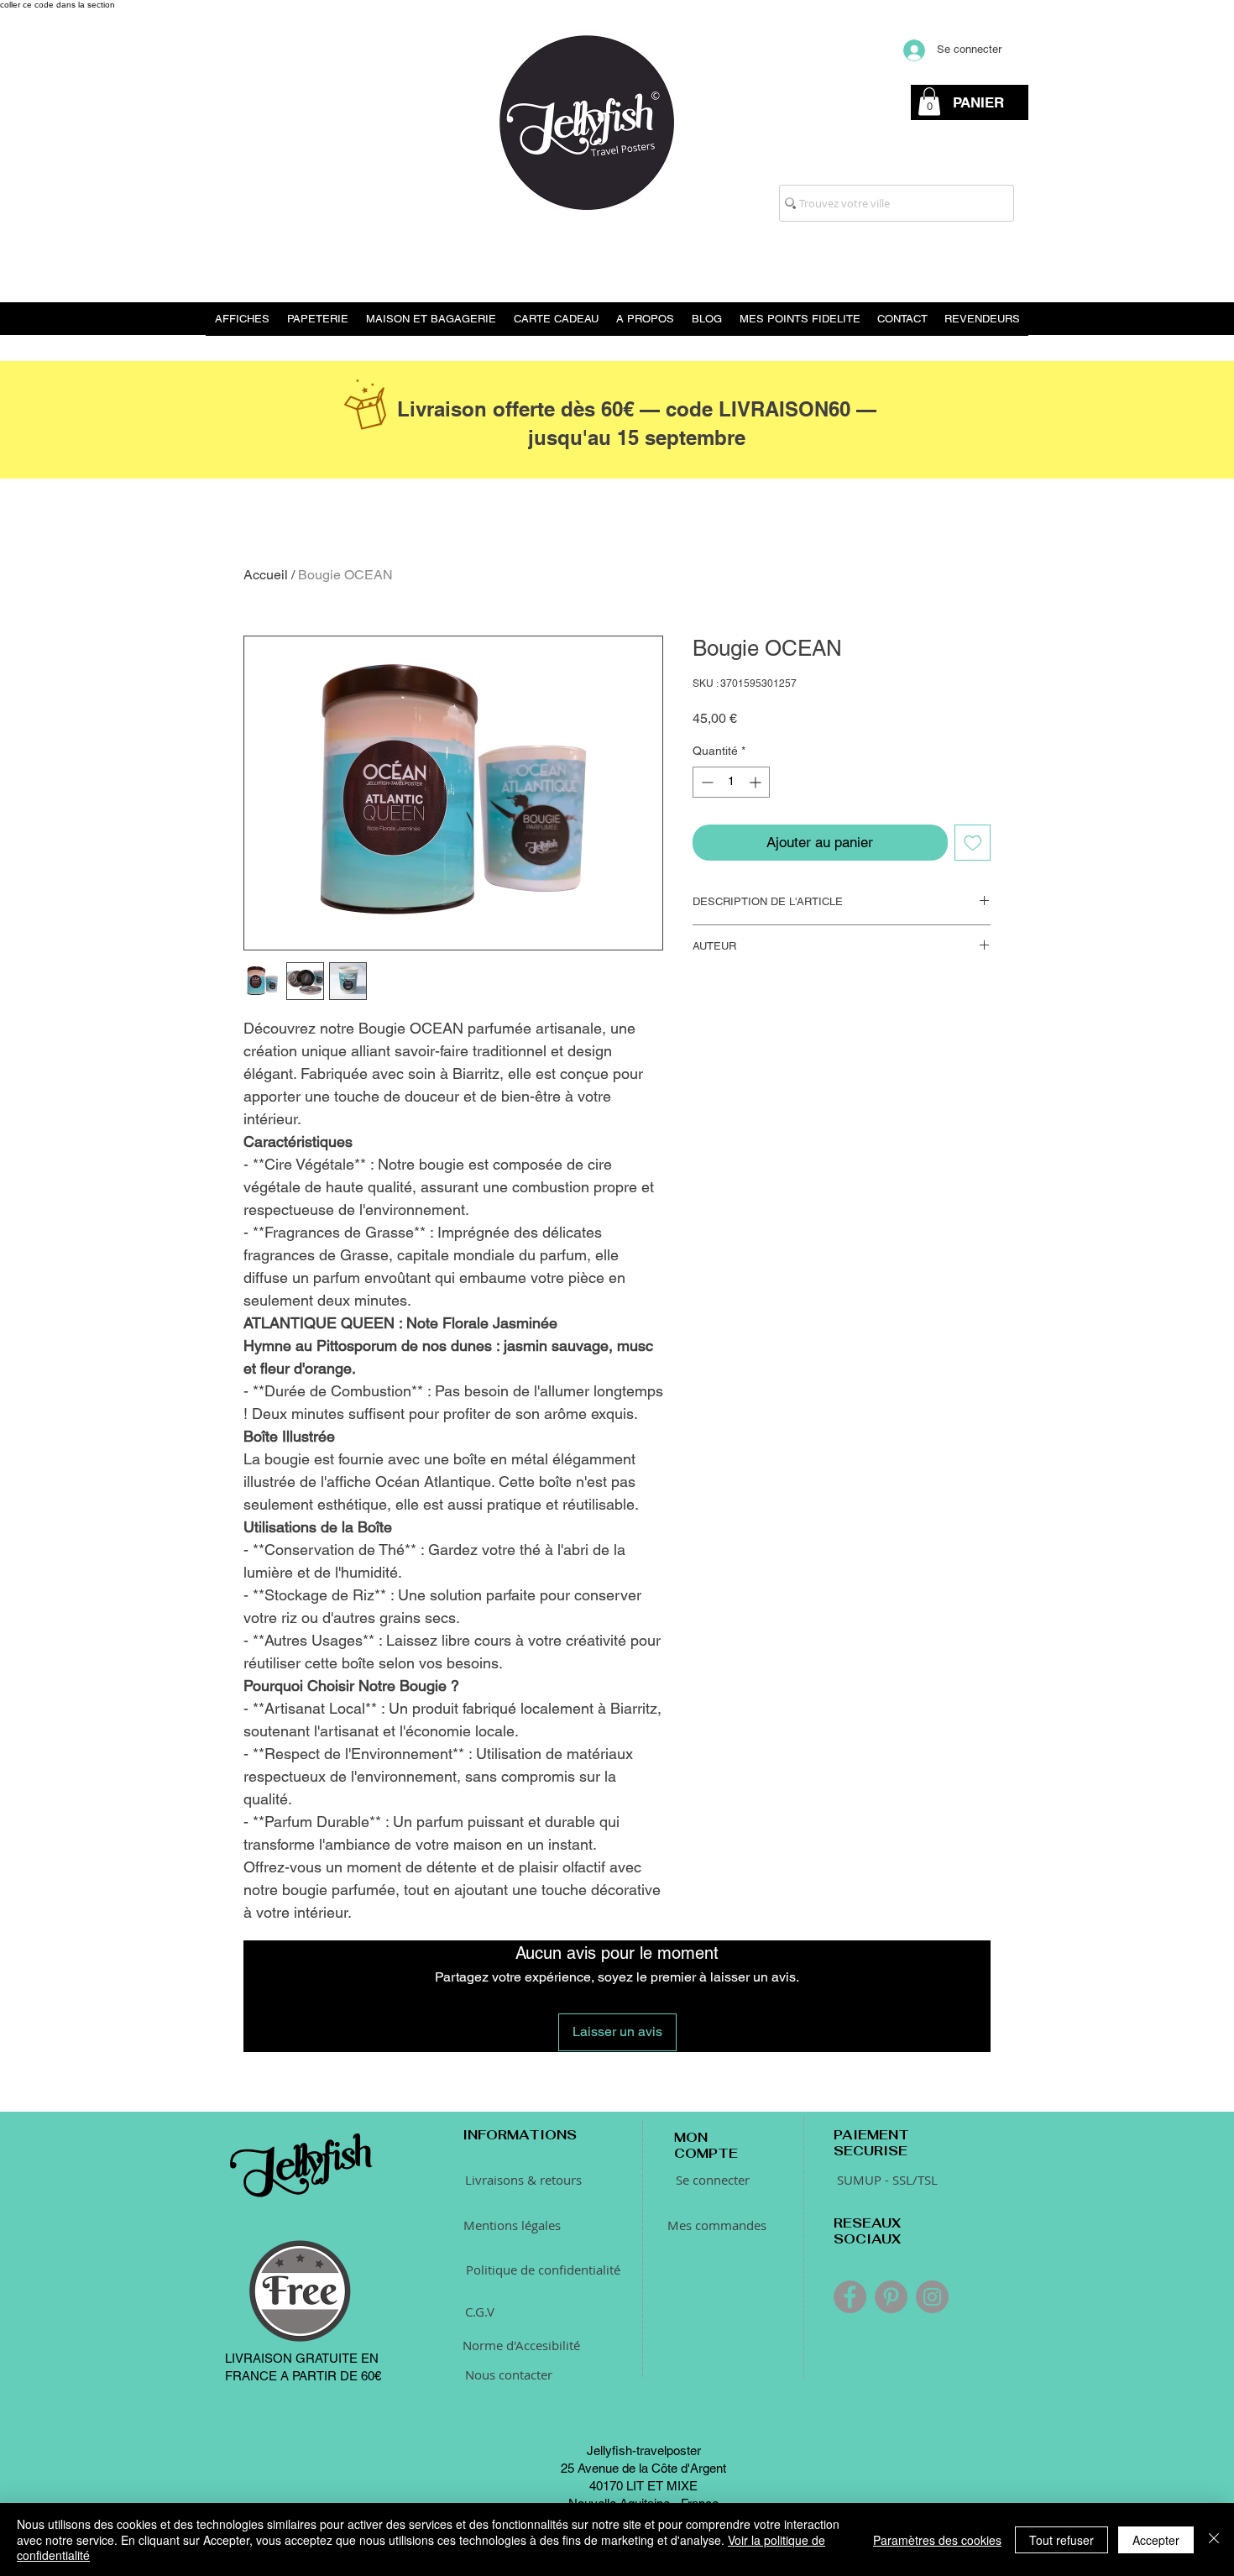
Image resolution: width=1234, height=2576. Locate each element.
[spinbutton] (731, 782)
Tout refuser (1061, 2540)
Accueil (266, 575)
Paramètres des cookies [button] (937, 2540)
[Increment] (757, 782)
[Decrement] (706, 782)
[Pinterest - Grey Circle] (891, 2297)
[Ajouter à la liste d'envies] (973, 843)
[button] (929, 101)
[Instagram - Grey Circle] (932, 2297)
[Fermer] (1214, 2539)
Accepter (1156, 2540)
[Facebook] (850, 2297)
